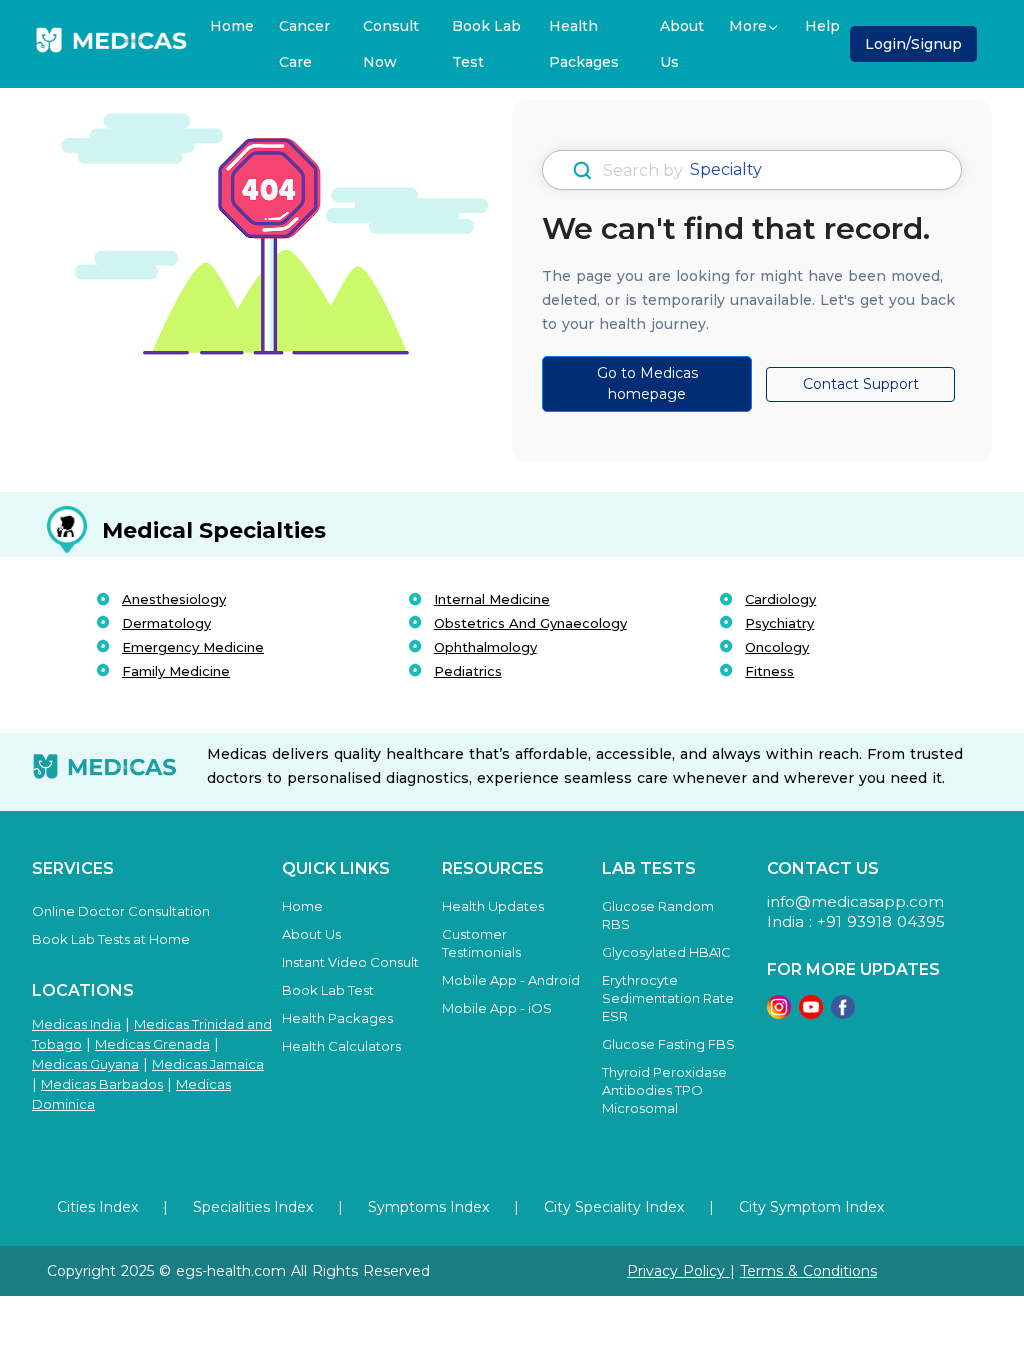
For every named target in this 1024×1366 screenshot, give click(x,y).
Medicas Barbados (102, 1084)
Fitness (769, 671)
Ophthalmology (485, 647)
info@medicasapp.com (855, 901)
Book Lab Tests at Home (111, 939)
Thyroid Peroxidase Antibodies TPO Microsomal (664, 1090)
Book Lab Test (486, 44)
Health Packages (584, 44)
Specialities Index (253, 1207)
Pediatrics (468, 671)
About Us (682, 44)
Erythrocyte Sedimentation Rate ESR (668, 998)
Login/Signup (913, 44)
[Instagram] (779, 1005)
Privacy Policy (678, 1271)
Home (232, 26)
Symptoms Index (428, 1207)
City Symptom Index (811, 1207)
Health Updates (493, 906)
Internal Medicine (492, 599)
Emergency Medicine (193, 647)
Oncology (777, 647)
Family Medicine (176, 671)
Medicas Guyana (85, 1064)
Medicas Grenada (152, 1044)
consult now (391, 44)
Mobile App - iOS (497, 1008)
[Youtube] (811, 1005)
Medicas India (76, 1024)
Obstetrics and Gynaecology (530, 623)
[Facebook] (843, 1005)
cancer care (304, 44)
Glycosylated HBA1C (666, 952)
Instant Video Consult (350, 962)
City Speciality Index (614, 1207)
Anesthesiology (174, 599)
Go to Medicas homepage (647, 383)
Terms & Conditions (808, 1271)
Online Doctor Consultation (121, 911)
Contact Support (861, 384)
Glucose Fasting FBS (668, 1044)
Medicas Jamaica (208, 1064)
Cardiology (780, 599)
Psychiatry (779, 623)
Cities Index (97, 1207)
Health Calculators (341, 1046)
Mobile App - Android (511, 980)
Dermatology (166, 623)
